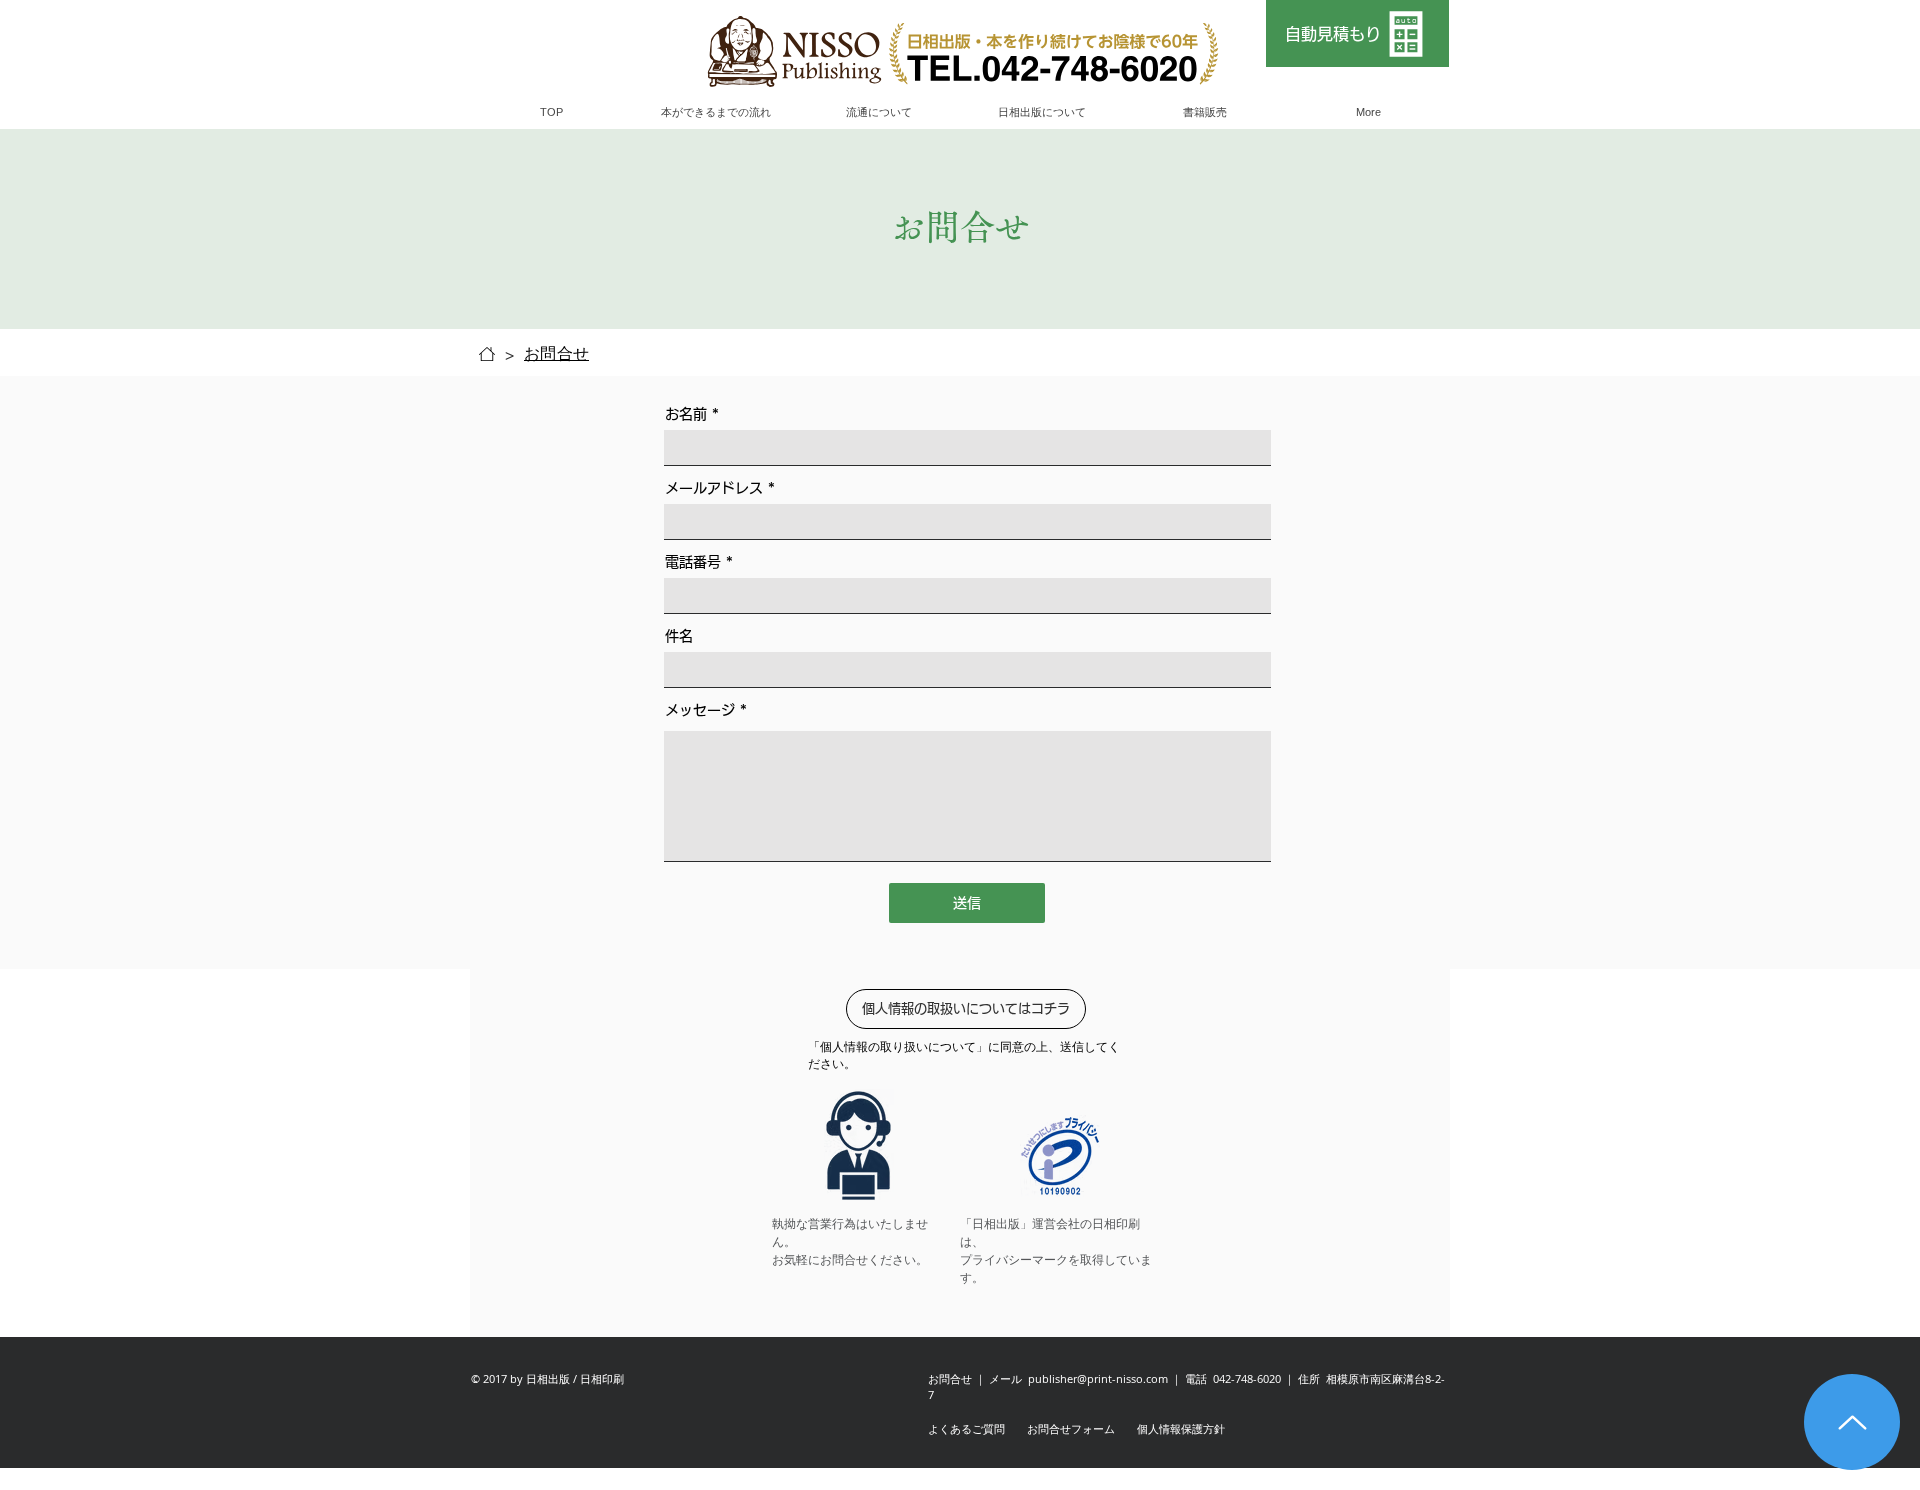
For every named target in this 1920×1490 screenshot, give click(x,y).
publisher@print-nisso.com (1098, 1378)
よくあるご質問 (966, 1428)
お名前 (688, 414)
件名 (679, 636)
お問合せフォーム (1071, 1428)
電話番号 (695, 562)
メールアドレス (714, 488)
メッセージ (700, 710)
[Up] (1852, 1422)
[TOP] (487, 354)
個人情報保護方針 (1181, 1428)
